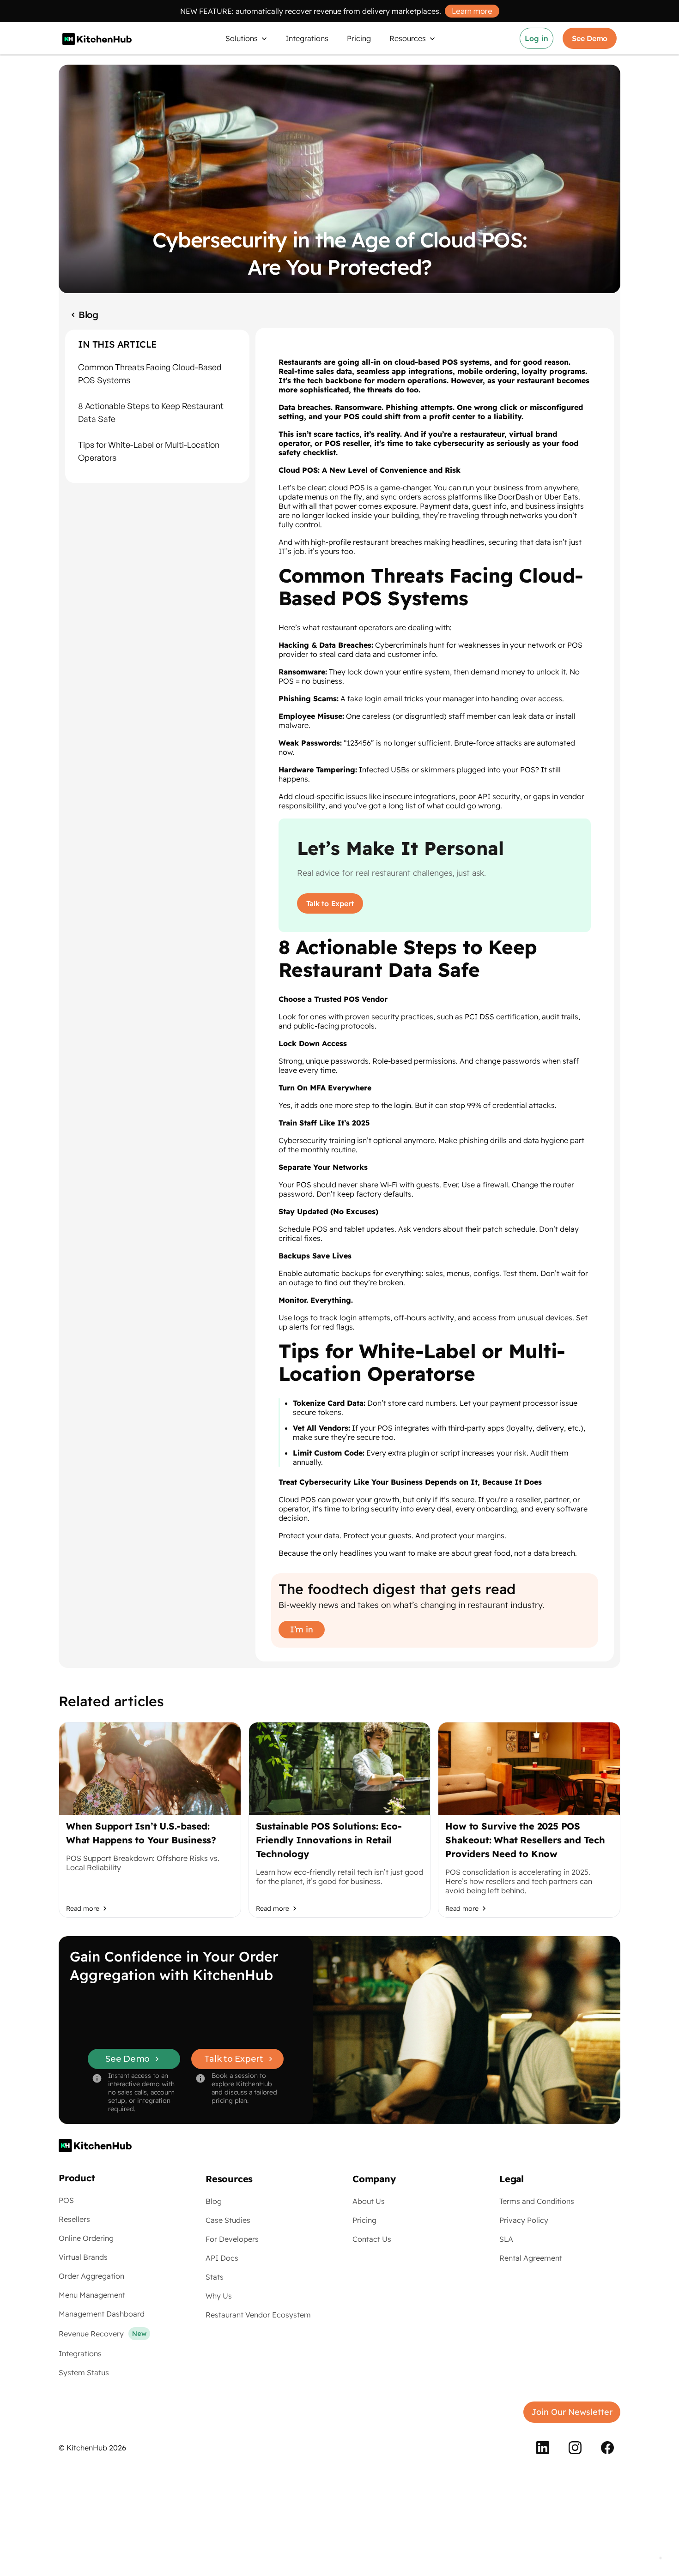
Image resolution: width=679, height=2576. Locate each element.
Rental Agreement (531, 2258)
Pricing (364, 2220)
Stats (215, 2277)
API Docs (222, 2258)
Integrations (80, 2353)
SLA (506, 2239)
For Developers (232, 2239)
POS (66, 2200)
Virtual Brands (83, 2257)
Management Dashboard (102, 2314)
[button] (246, 38)
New (139, 2334)
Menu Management (92, 2295)
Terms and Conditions (537, 2201)
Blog (214, 2201)
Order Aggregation (91, 2276)
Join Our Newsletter (572, 2412)
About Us (369, 2201)
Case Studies (228, 2220)
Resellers (74, 2219)
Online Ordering (86, 2238)
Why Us (219, 2296)
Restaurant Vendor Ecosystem (258, 2315)
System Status (84, 2372)
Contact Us (372, 2239)
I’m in (302, 1629)
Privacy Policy (524, 2220)
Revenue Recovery (91, 2334)
